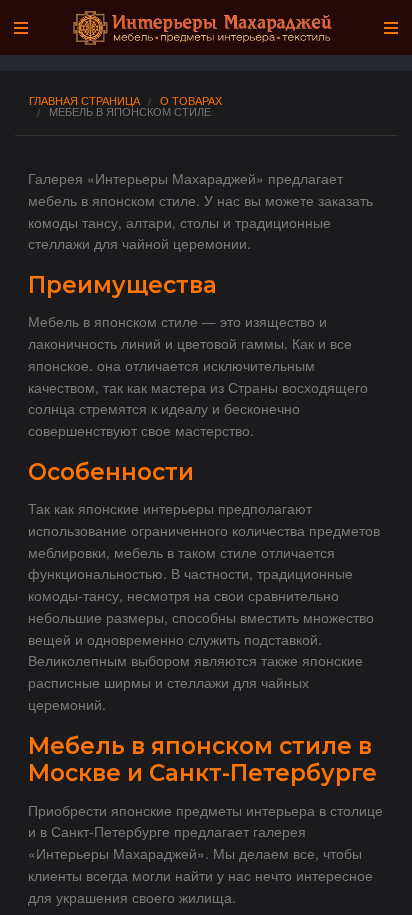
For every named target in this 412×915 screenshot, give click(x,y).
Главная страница (84, 100)
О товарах (191, 100)
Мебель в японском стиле (130, 111)
